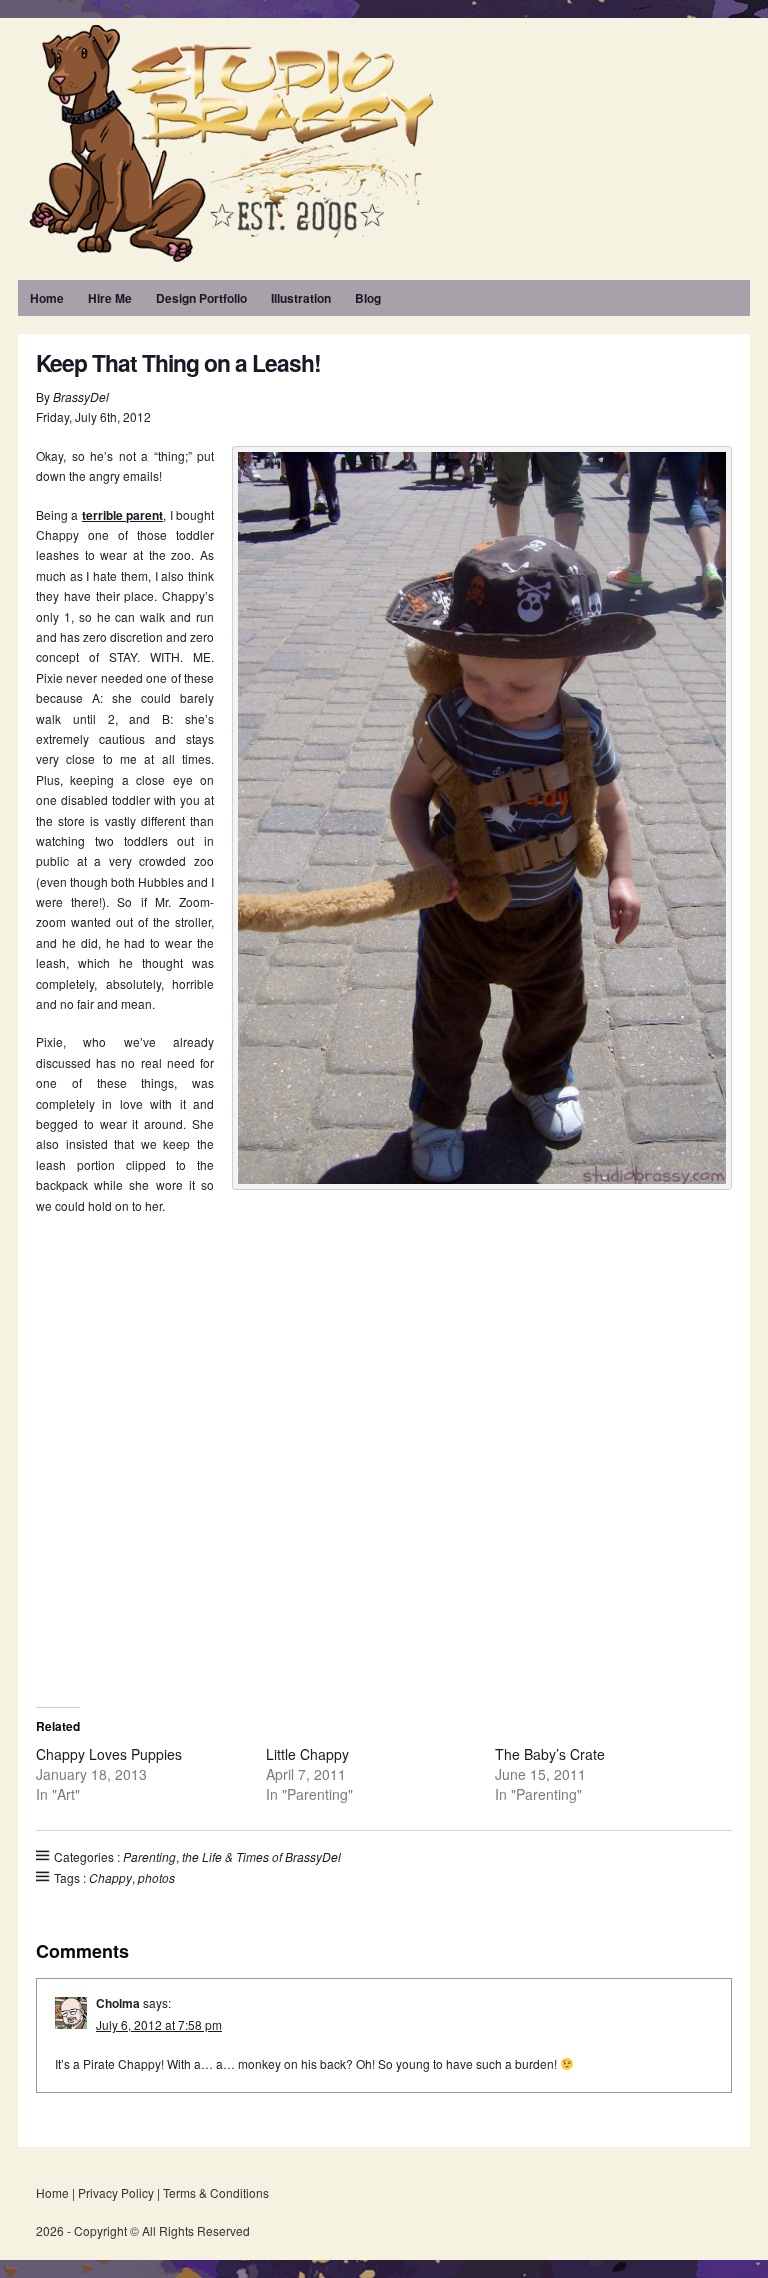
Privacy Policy (116, 2192)
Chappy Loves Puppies (109, 1754)
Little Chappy (307, 1754)
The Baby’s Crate (550, 1754)
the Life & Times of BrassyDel (261, 1856)
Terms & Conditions (216, 2192)
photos (156, 1877)
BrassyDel (81, 396)
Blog (368, 298)
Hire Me (110, 298)
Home (47, 298)
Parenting (149, 1856)
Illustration (301, 298)
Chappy (110, 1877)
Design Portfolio (201, 298)
